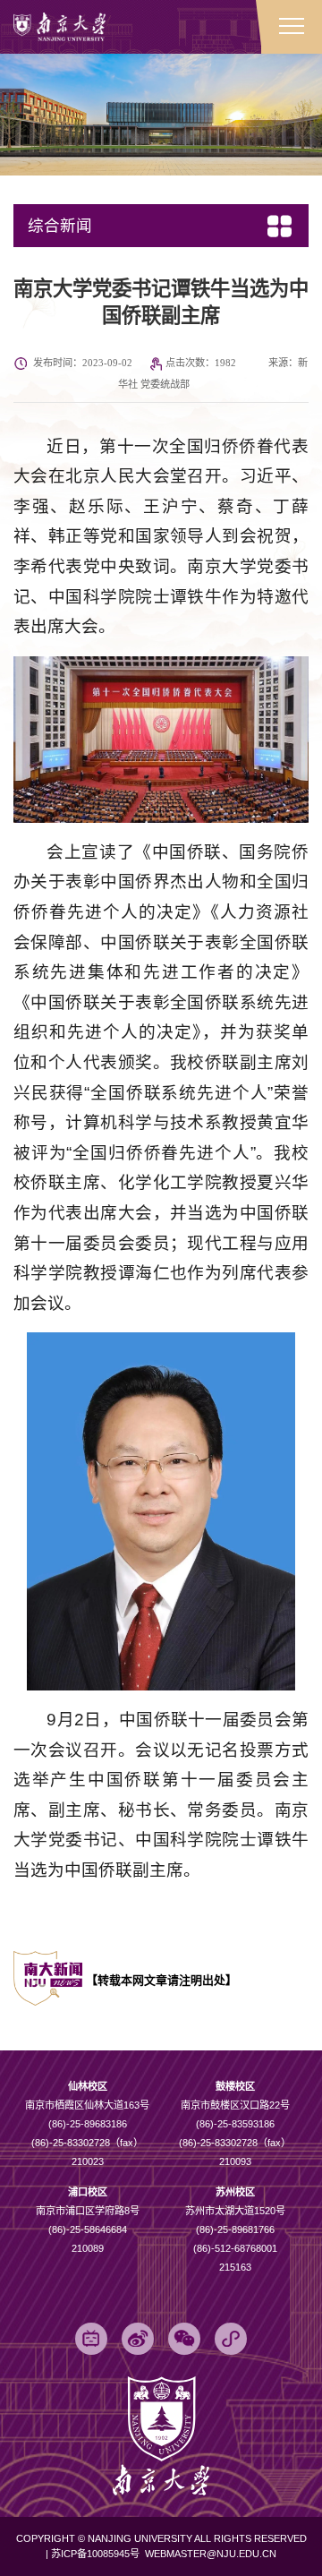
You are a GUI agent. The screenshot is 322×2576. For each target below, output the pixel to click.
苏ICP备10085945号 (97, 2554)
